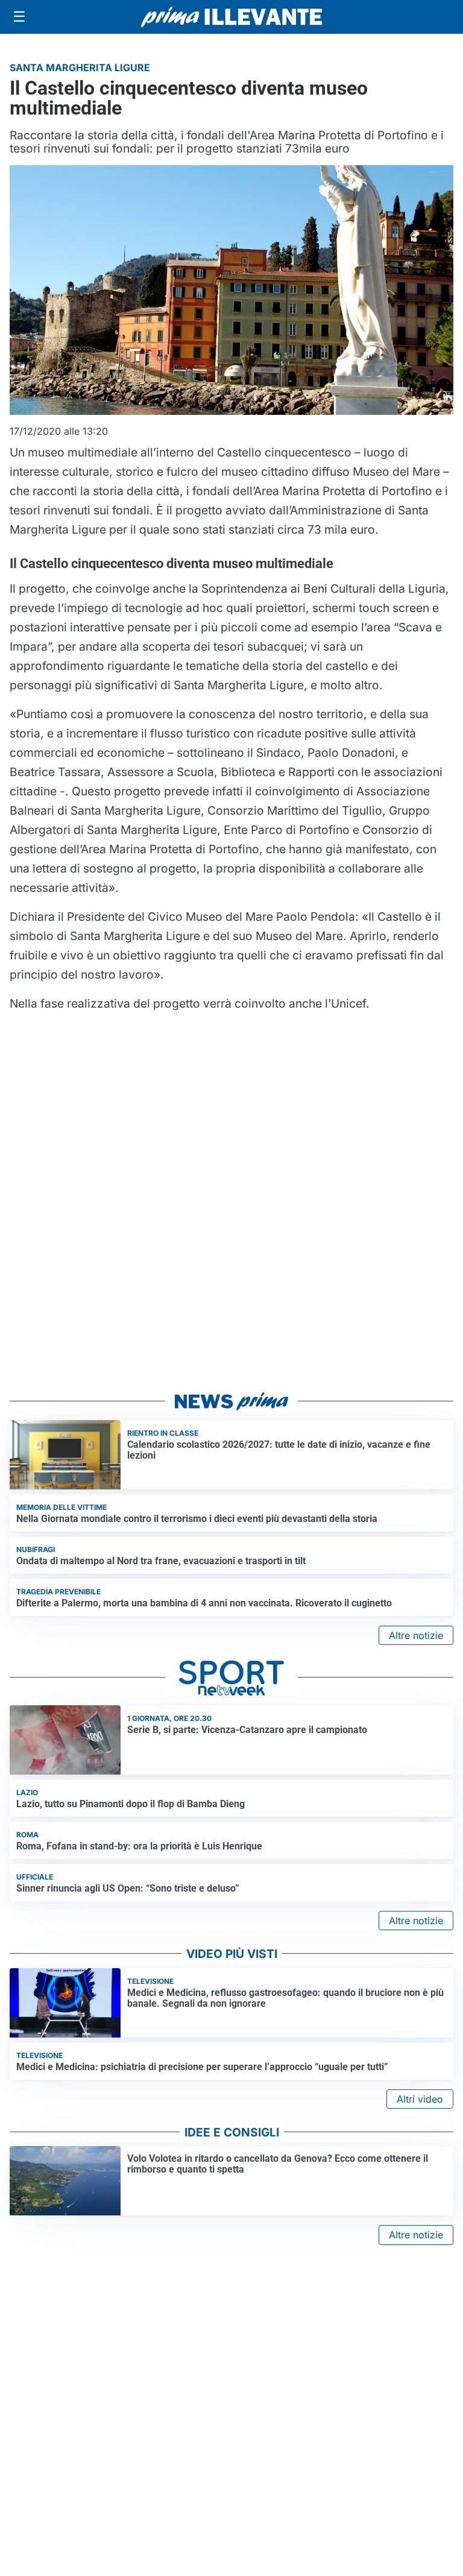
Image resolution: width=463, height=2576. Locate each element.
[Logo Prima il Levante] (231, 17)
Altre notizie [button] (416, 1635)
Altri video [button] (420, 2099)
